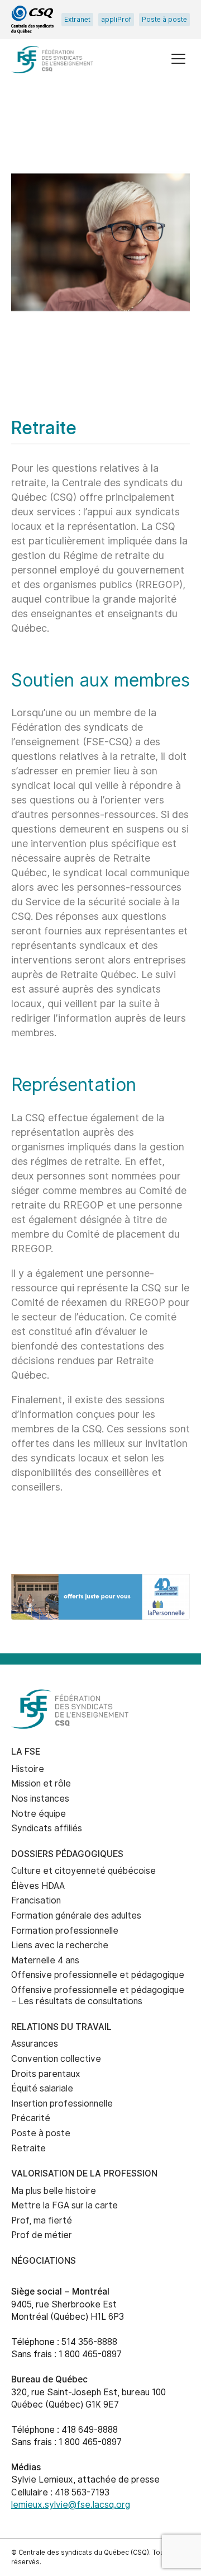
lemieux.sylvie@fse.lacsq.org (71, 2505)
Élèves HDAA (38, 1886)
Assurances (35, 2044)
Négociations (44, 2261)
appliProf (116, 20)
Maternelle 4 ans (45, 1960)
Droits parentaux (46, 2074)
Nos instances (40, 1799)
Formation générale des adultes (76, 1915)
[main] (100, 828)
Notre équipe (39, 1814)
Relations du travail (61, 2027)
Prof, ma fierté (42, 2220)
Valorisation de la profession (84, 2173)
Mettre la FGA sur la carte (64, 2205)
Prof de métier (42, 2235)
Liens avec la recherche (60, 1945)
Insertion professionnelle (62, 2103)
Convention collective (56, 2059)
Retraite (28, 2148)
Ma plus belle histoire (54, 2191)
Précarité (31, 2118)
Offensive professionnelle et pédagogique (98, 1975)
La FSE (26, 1752)
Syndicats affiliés (47, 1828)
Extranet (77, 20)
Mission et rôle (41, 1783)
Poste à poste (164, 20)
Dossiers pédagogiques (67, 1854)
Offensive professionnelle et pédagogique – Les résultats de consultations (98, 1996)
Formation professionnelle (65, 1931)
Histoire (28, 1769)
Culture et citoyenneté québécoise (83, 1871)
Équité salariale (42, 2088)
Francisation (36, 1900)
